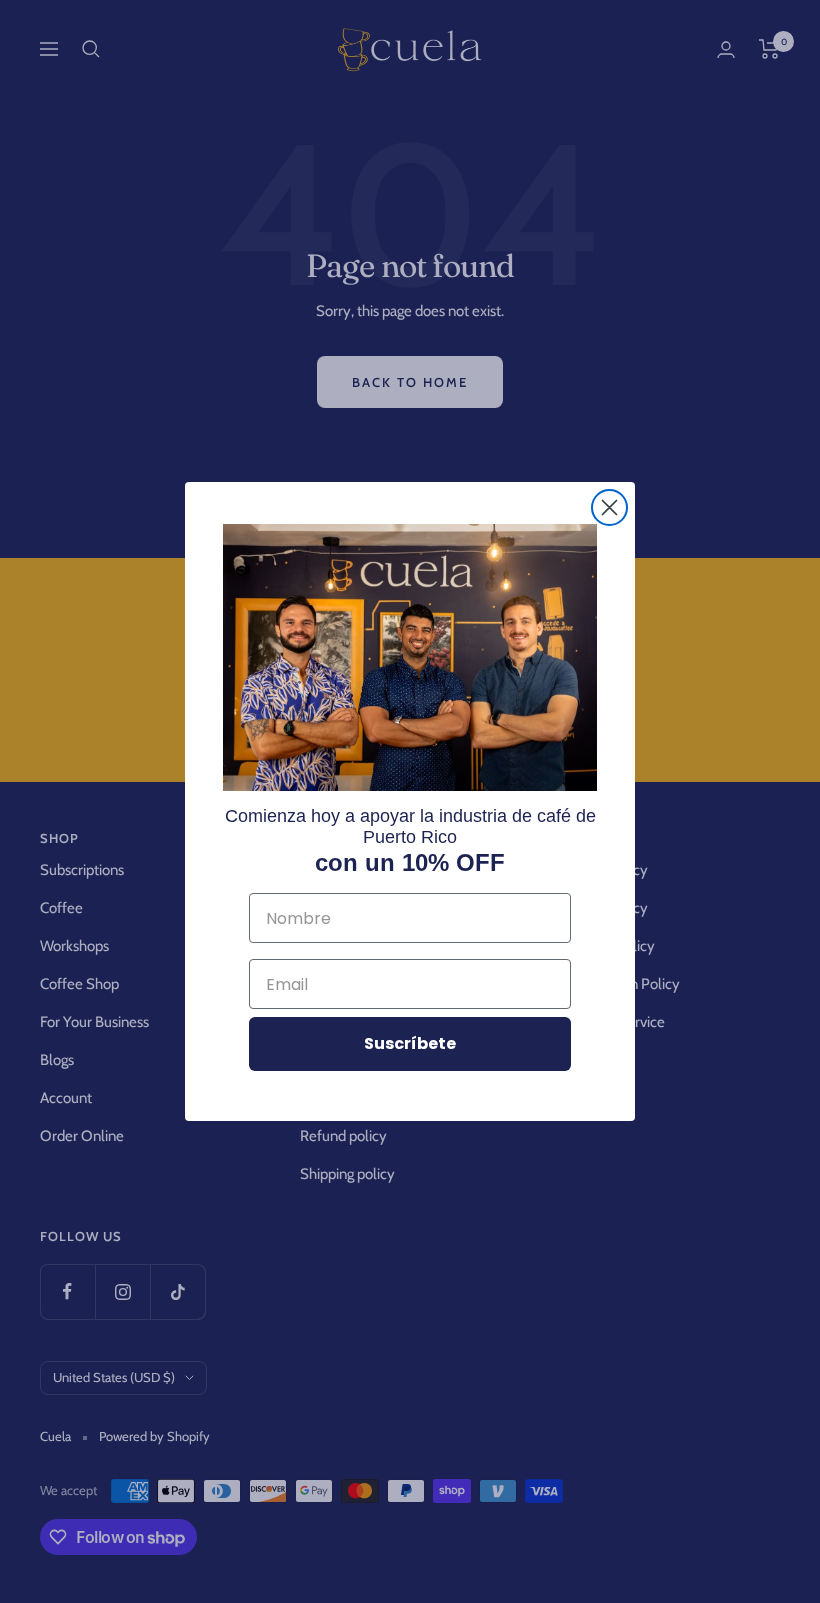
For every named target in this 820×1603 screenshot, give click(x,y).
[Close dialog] (609, 507)
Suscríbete (410, 1043)
